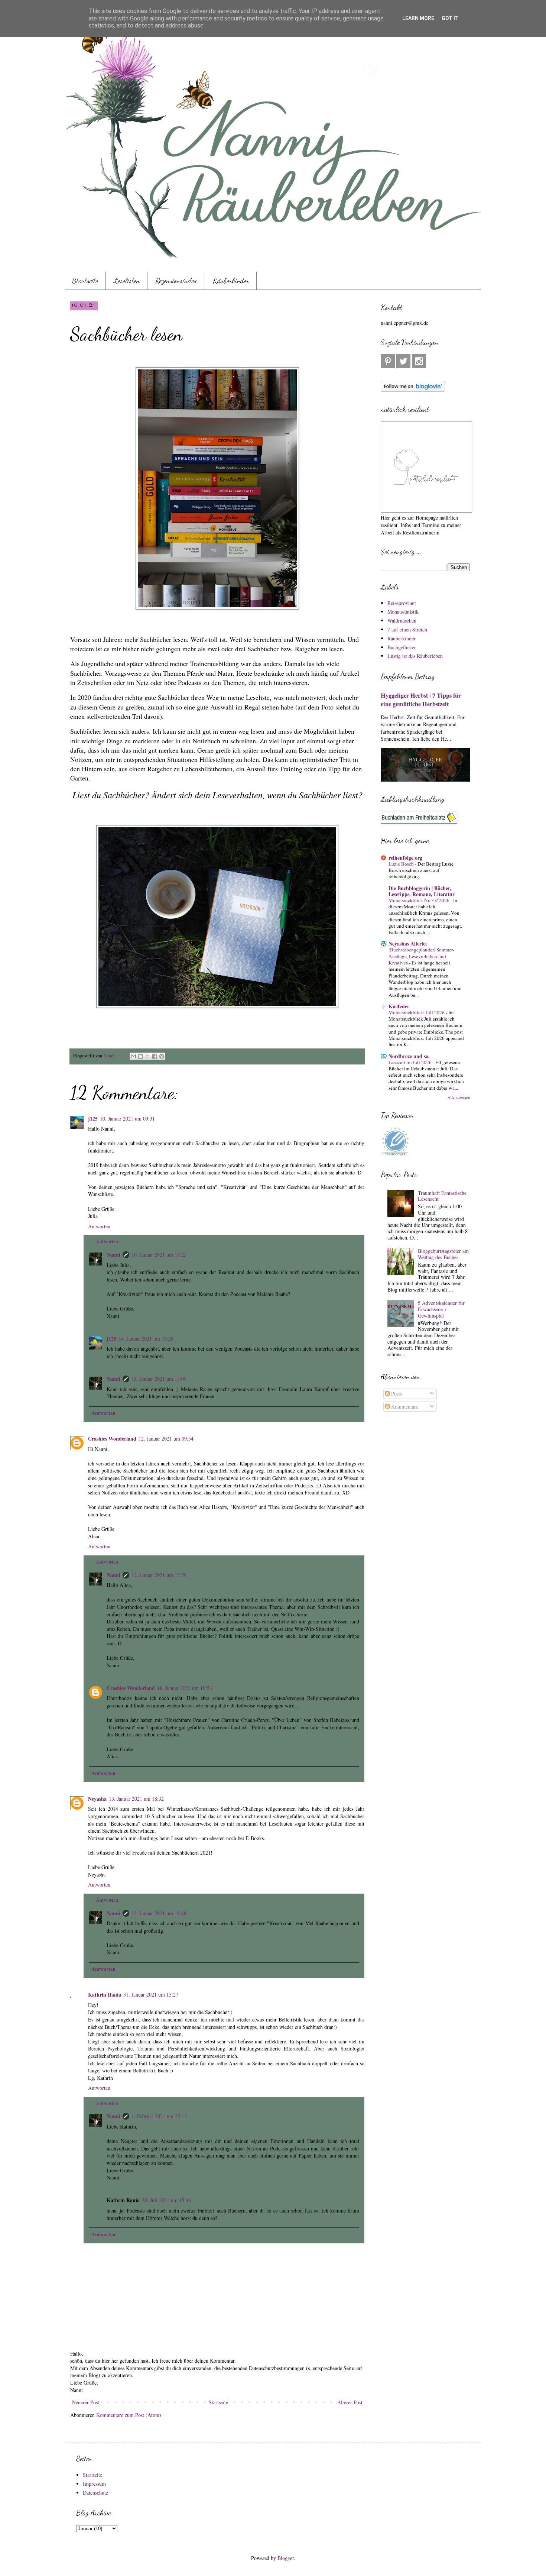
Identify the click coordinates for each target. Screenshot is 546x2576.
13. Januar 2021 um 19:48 (159, 1913)
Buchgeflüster (402, 647)
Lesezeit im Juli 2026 (411, 1062)
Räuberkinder (231, 281)
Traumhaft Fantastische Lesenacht (442, 1196)
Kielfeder (399, 1006)
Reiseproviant (402, 603)
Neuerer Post (86, 2402)
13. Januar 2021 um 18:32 (136, 1799)
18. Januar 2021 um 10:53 (185, 1688)
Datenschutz (95, 2493)
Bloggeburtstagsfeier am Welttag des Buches (443, 1254)
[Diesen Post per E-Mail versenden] (133, 1056)
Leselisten (127, 281)
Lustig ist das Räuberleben (415, 656)
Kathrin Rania (105, 1995)
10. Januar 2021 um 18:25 (159, 1255)
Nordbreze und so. (409, 1056)
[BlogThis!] (140, 1056)
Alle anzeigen (459, 1097)
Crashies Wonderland (112, 1439)
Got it (450, 18)
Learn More (418, 18)
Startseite (85, 281)
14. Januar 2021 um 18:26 (146, 1339)
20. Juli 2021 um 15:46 (166, 2200)
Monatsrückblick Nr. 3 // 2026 (420, 900)
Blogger (286, 2558)
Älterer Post (350, 2402)
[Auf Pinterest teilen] (162, 1056)
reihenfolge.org (405, 858)
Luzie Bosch (402, 864)
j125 (93, 1119)
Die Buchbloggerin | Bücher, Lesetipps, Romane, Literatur (422, 891)
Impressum (94, 2484)
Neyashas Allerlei (408, 943)
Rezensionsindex (176, 281)
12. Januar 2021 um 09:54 (166, 1439)
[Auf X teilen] (147, 1056)
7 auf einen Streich (407, 629)
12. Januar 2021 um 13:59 (159, 1575)
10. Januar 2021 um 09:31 (127, 1119)
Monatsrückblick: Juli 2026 (417, 1012)
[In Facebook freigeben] (155, 1056)
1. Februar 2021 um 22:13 (159, 2116)
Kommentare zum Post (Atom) (129, 2415)
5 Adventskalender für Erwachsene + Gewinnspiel (441, 1309)
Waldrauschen (402, 620)
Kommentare (404, 1407)
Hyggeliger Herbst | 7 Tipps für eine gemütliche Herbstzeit (421, 700)
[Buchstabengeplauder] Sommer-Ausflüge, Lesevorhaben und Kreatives (421, 956)
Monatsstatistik (403, 612)
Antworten (99, 1226)
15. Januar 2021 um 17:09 (159, 1379)
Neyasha (97, 1799)
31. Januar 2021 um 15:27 (151, 1995)
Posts (396, 1394)
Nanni (113, 1255)
